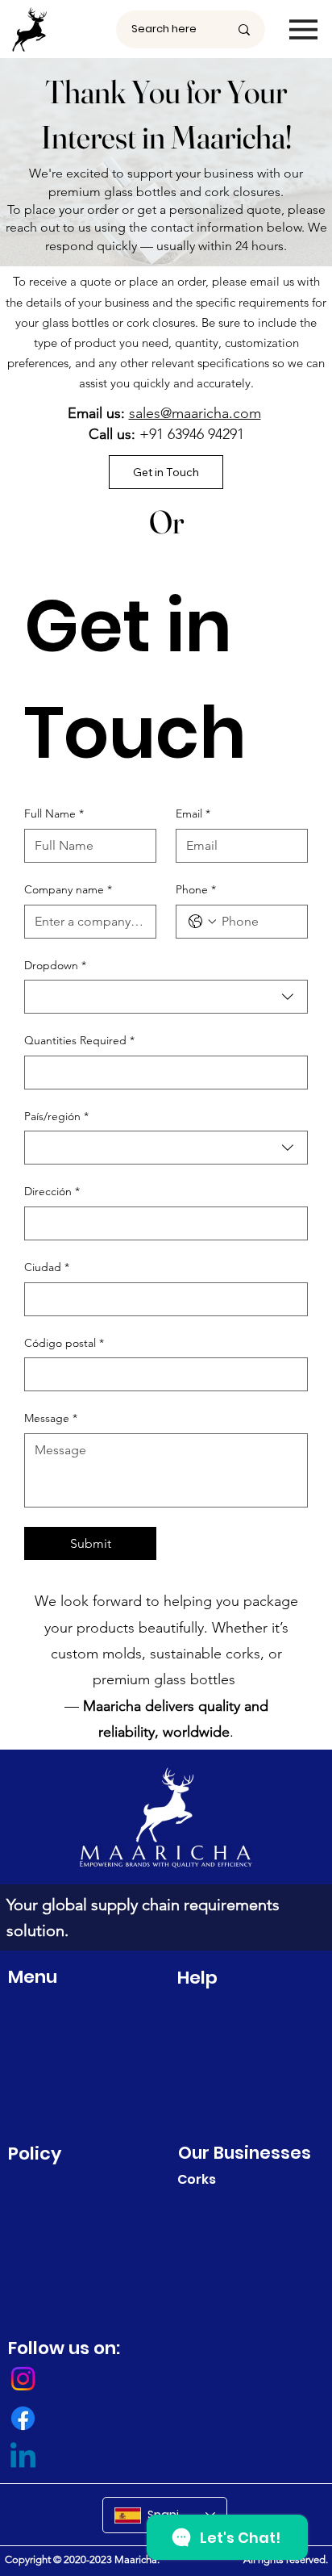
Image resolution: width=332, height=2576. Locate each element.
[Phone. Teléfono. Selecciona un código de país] (202, 922)
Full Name (54, 813)
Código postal (64, 1343)
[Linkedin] (23, 2458)
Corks (197, 2179)
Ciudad (47, 1267)
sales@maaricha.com (195, 413)
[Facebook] (23, 2418)
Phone (196, 889)
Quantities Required (79, 1040)
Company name (68, 889)
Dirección (52, 1191)
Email (193, 813)
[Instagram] (23, 2379)
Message (51, 1418)
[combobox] (166, 997)
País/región (56, 1116)
